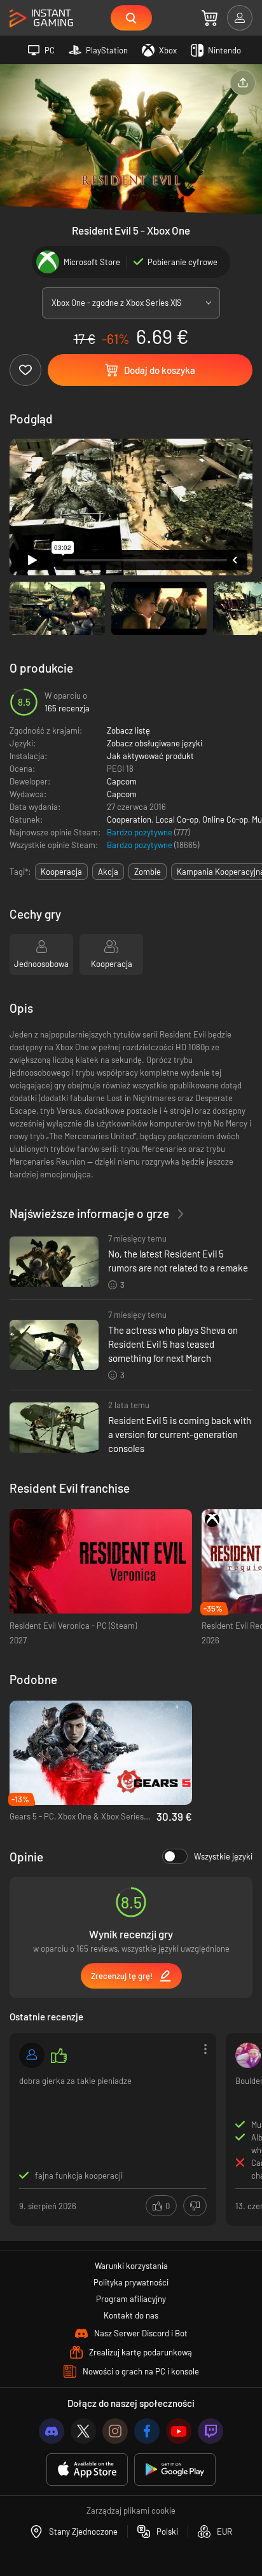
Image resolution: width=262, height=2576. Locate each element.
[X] (83, 2431)
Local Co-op (177, 819)
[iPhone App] (87, 2470)
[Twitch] (210, 2431)
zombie (148, 872)
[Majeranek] (248, 2055)
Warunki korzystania (131, 2266)
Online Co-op (225, 819)
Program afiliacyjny (131, 2299)
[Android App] (175, 2470)
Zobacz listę (128, 730)
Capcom (122, 781)
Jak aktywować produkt (150, 756)
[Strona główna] (41, 19)
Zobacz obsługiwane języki (155, 743)
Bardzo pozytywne (141, 832)
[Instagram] (115, 2431)
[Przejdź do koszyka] (210, 18)
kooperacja (61, 872)
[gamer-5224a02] (32, 2055)
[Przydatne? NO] (195, 2206)
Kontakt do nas (131, 2315)
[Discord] (52, 2431)
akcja (108, 872)
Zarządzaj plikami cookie (131, 2511)
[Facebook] (147, 2431)
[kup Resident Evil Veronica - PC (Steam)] (101, 1562)
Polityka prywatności (131, 2282)
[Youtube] (179, 2431)
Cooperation (129, 819)
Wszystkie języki (223, 1856)
